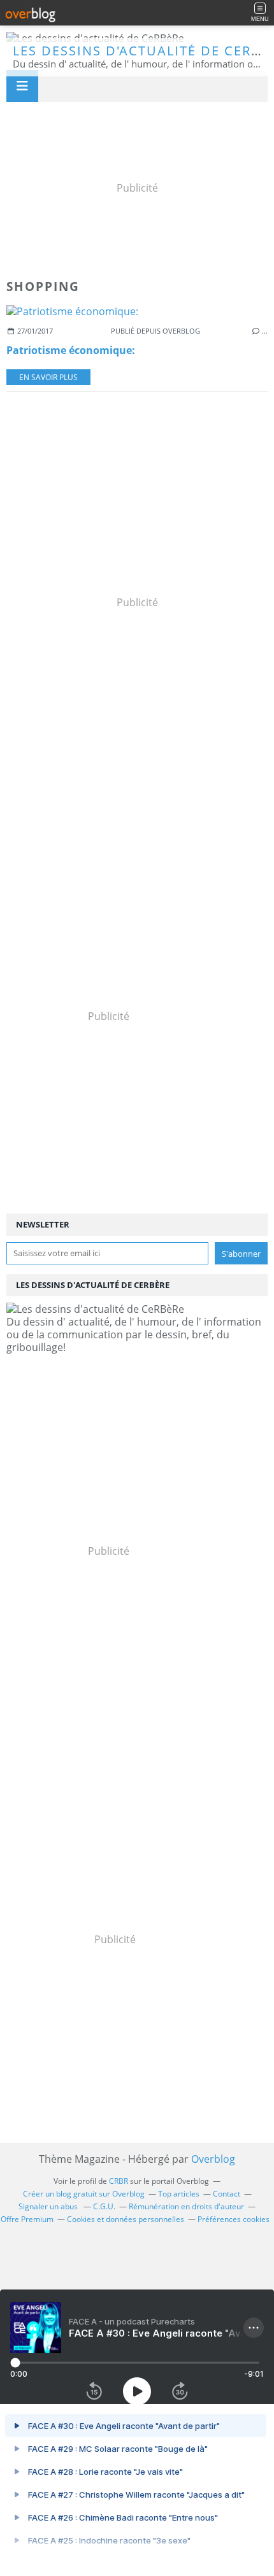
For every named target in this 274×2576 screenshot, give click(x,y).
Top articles (179, 2194)
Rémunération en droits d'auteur (186, 2206)
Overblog (213, 2159)
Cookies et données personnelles (126, 2219)
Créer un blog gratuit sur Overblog (84, 2194)
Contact (227, 2194)
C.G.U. (104, 2206)
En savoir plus (48, 377)
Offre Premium (27, 2219)
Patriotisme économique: (71, 350)
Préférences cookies (234, 2219)
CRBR (119, 2181)
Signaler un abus (49, 2206)
